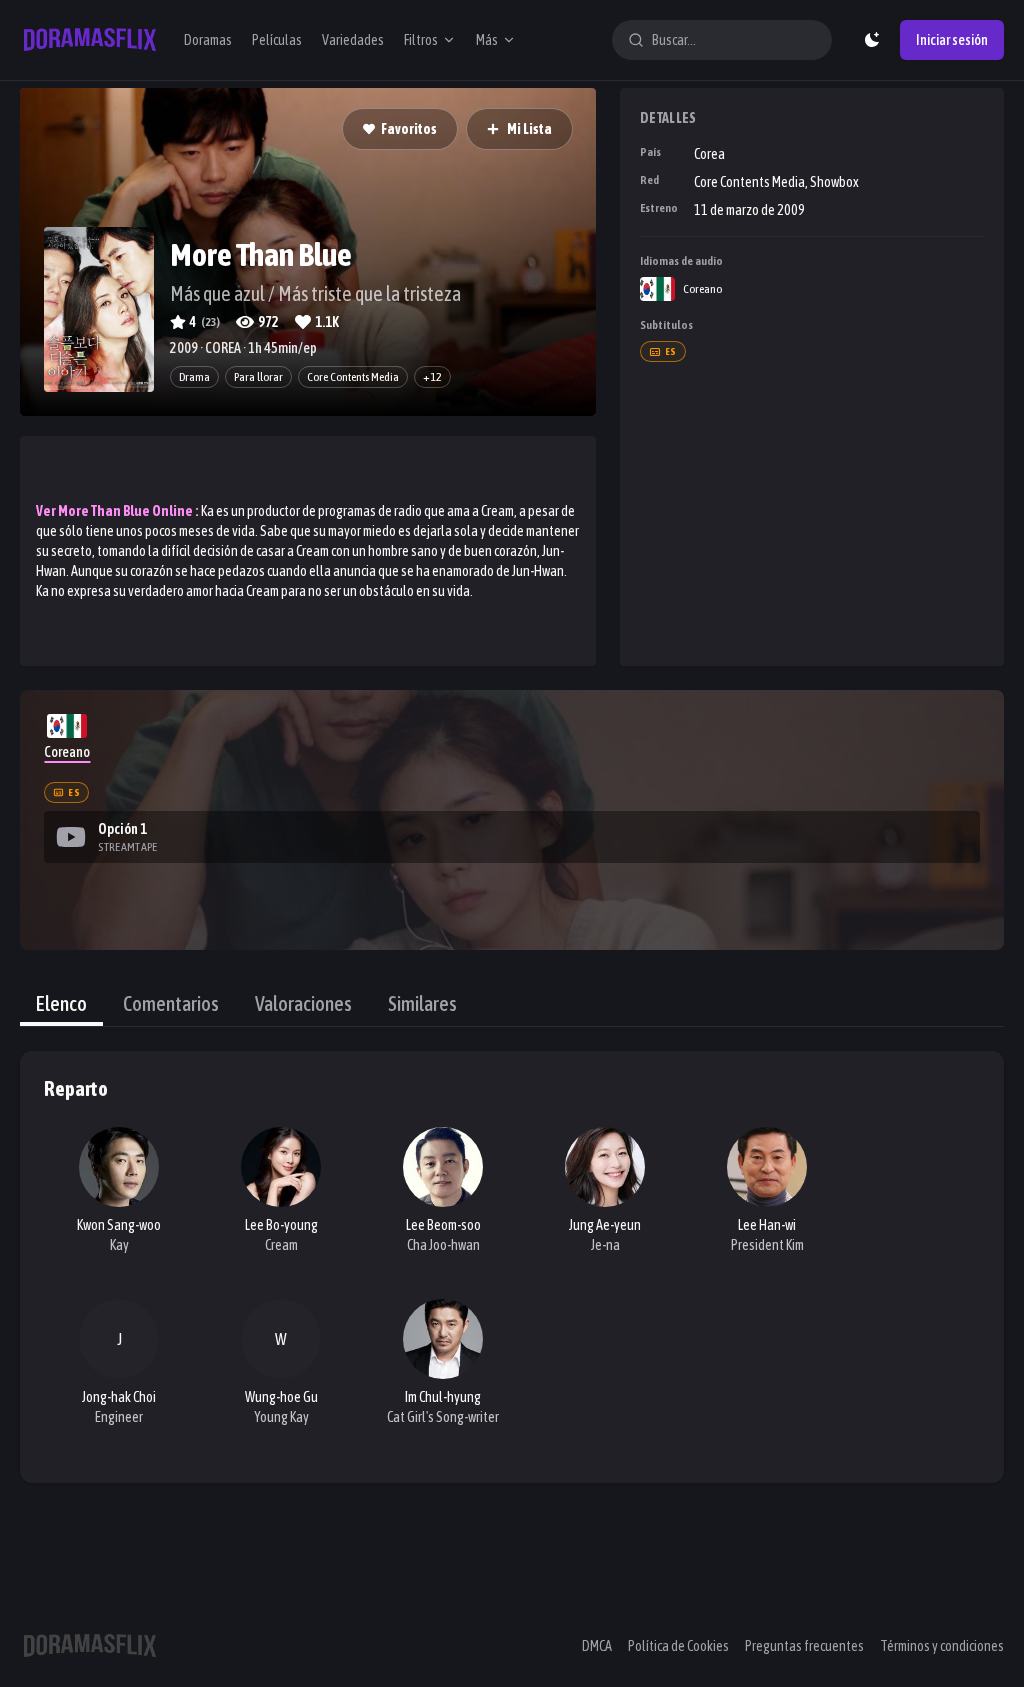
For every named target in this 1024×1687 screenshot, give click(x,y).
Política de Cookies (678, 1646)
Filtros (421, 40)
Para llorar (258, 377)
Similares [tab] (422, 1003)
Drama (194, 377)
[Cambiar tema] (872, 40)
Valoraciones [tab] (303, 1003)
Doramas (208, 40)
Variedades (353, 40)
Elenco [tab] (61, 1003)
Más (487, 40)
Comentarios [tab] (171, 1003)
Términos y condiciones (942, 1646)
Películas (277, 40)
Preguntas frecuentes (804, 1646)
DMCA (597, 1646)
